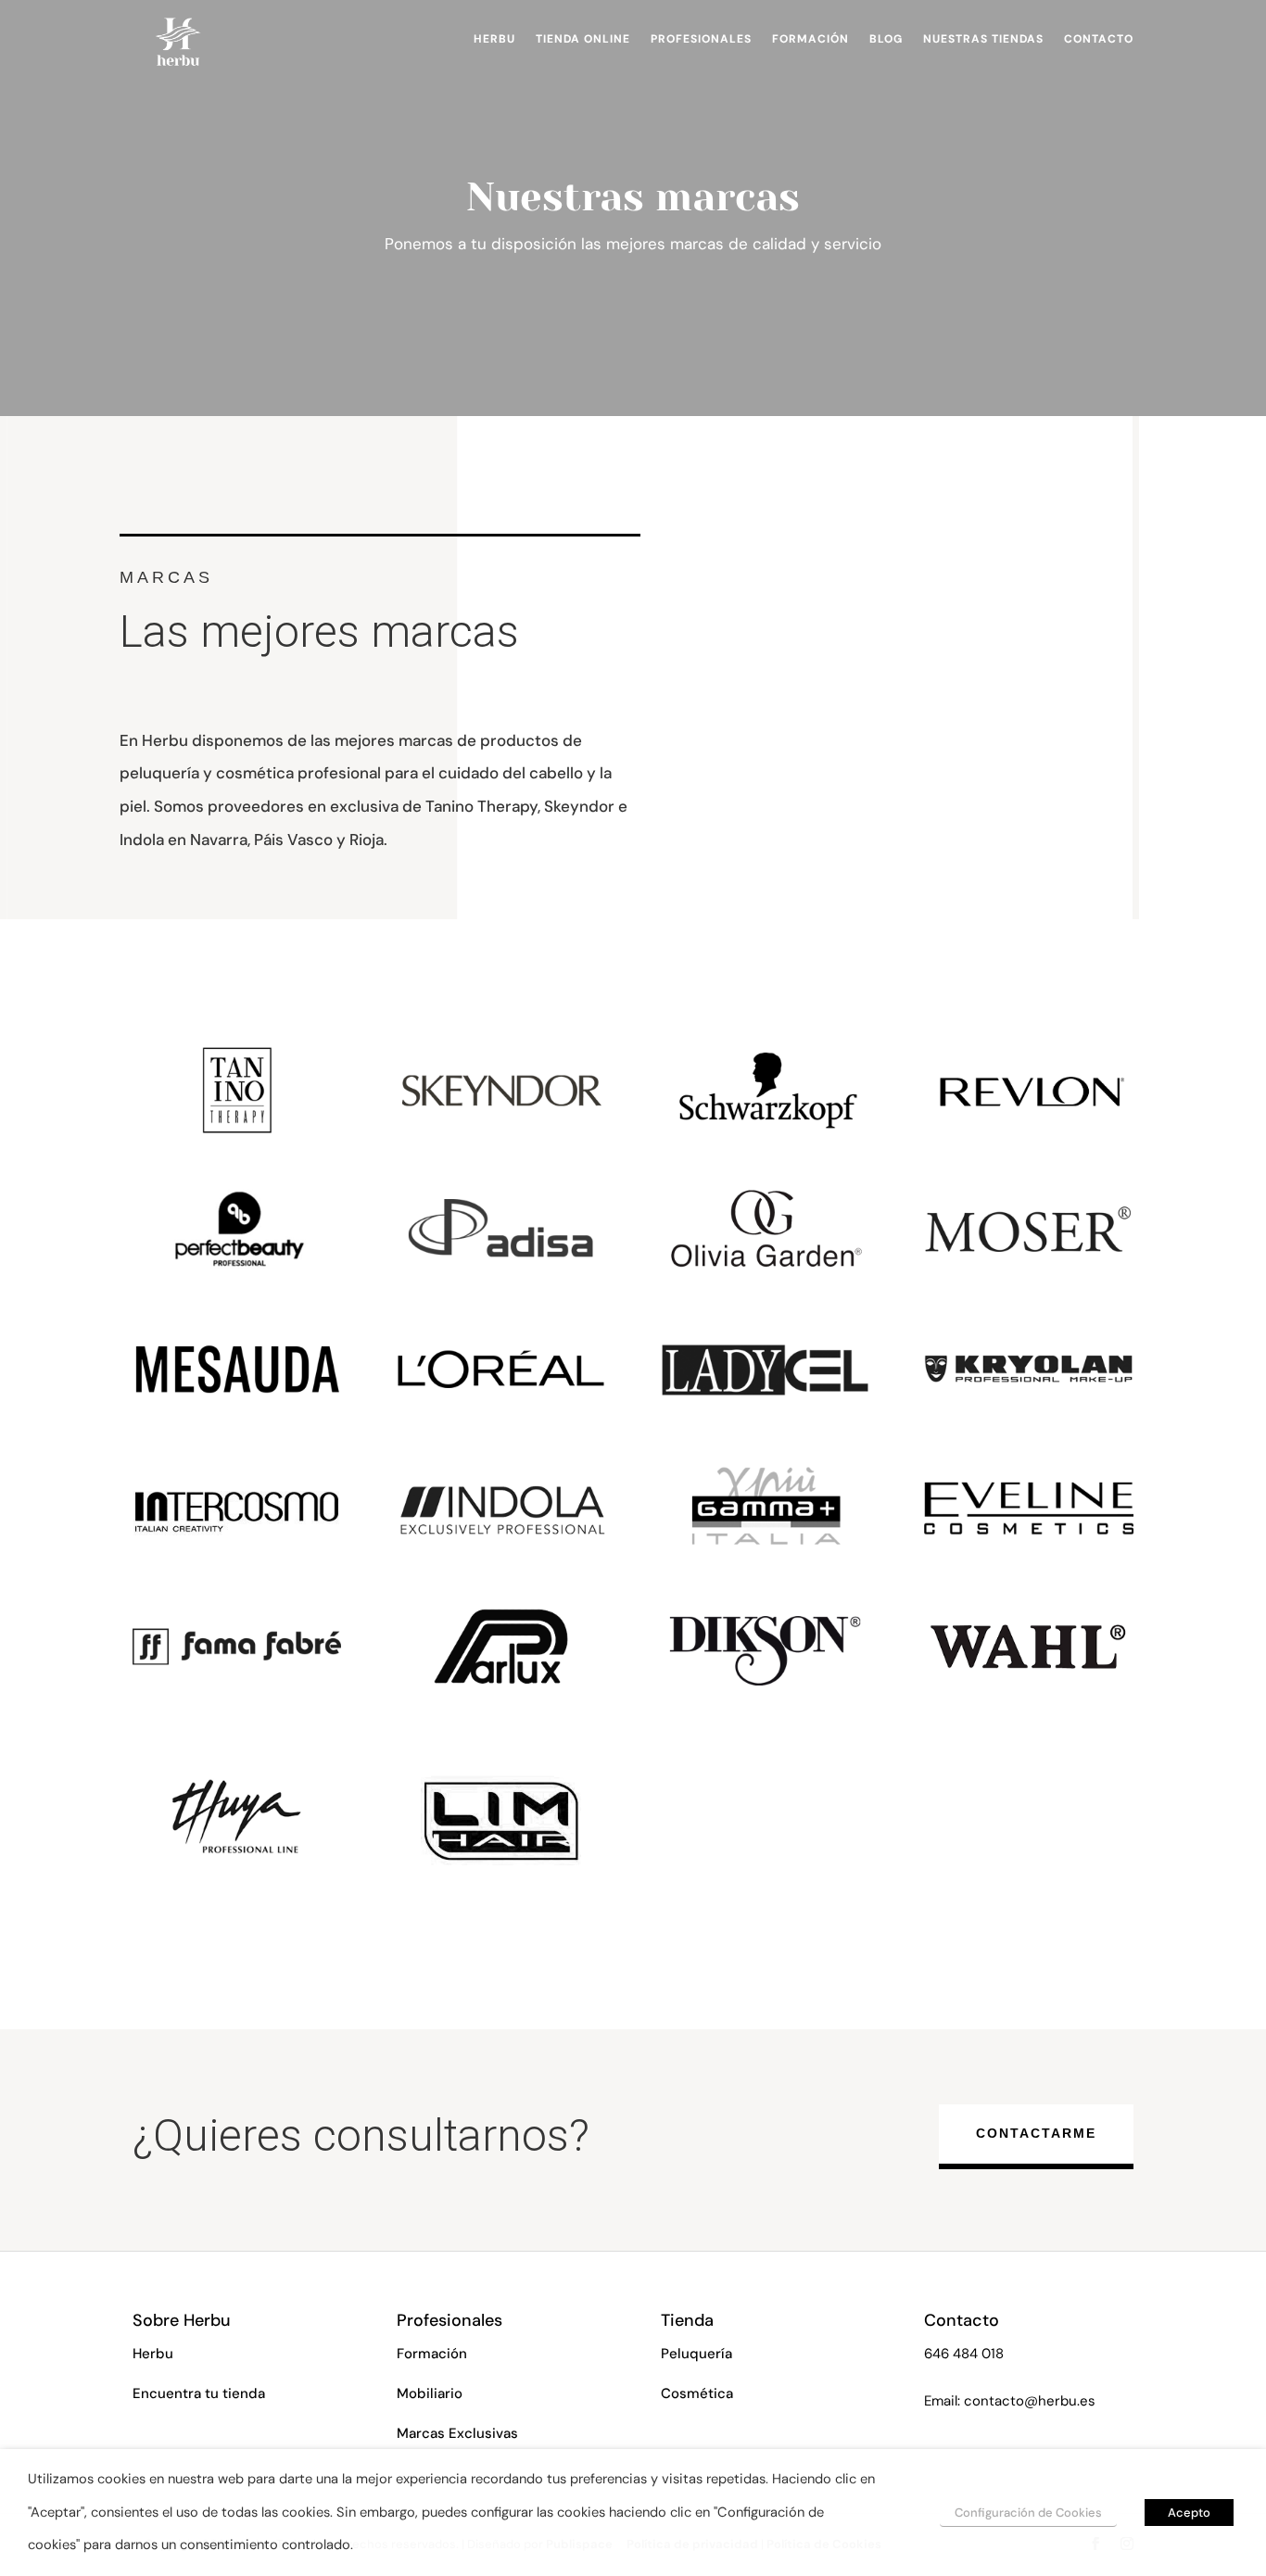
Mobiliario (430, 2393)
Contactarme (1036, 2133)
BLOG (886, 39)
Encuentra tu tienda (199, 2393)
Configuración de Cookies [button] (1028, 2513)
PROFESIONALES (701, 39)
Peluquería (696, 2354)
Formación (432, 2354)
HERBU (494, 39)
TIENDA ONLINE (583, 39)
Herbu (153, 2354)
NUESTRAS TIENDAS (983, 39)
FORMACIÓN (810, 39)
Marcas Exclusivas (457, 2433)
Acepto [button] (1189, 2513)
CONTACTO (1099, 39)
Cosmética (697, 2393)
